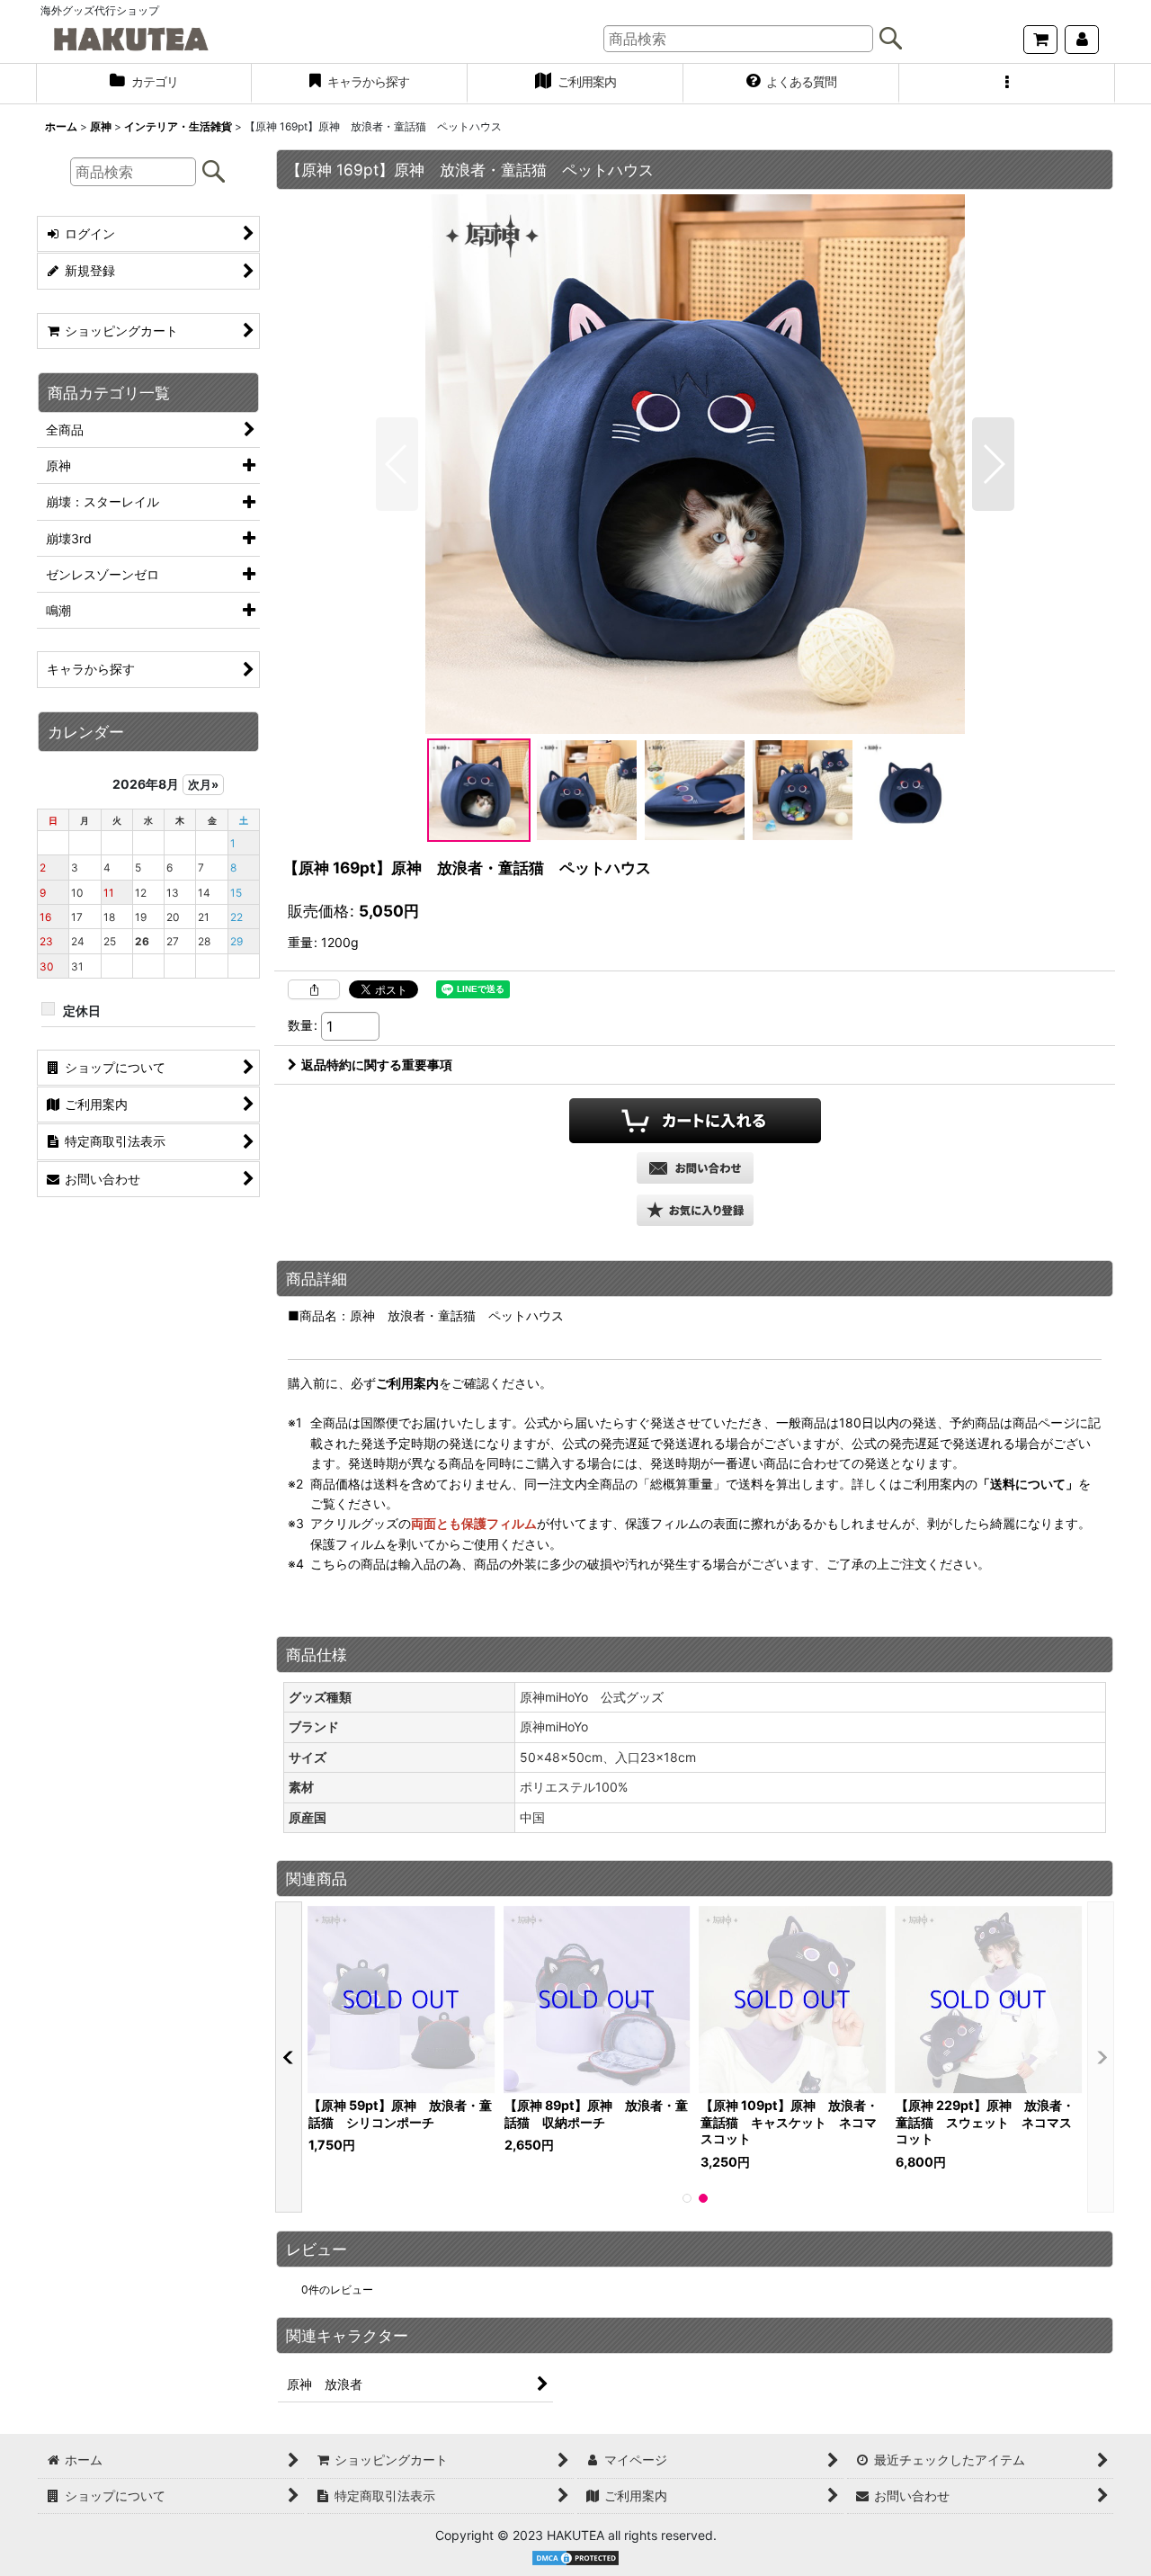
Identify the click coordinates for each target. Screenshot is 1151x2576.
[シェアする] (314, 989)
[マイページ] (1082, 40)
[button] (1007, 84)
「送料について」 (1028, 1484)
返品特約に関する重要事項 (377, 1064)
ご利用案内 (407, 1383)
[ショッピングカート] (1040, 40)
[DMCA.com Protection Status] (575, 2557)
